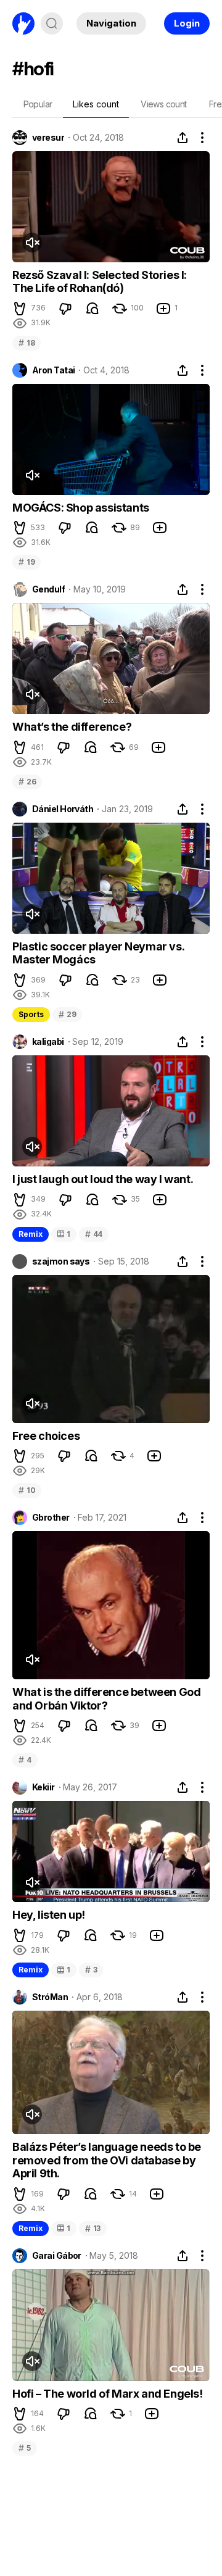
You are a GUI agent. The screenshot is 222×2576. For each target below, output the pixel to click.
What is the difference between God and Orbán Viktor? (106, 1699)
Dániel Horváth (63, 809)
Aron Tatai (53, 370)
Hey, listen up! (49, 1915)
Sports (31, 1014)
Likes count (96, 104)
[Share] (183, 138)
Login (187, 23)
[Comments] (92, 309)
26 (27, 782)
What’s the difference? (72, 727)
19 (27, 562)
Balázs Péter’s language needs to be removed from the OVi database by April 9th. (107, 2160)
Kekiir (43, 1787)
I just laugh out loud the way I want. (103, 1179)
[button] (20, 309)
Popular (38, 104)
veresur (48, 138)
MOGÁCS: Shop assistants (81, 508)
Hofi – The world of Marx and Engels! (108, 2394)
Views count (163, 104)
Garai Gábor (57, 2256)
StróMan (50, 1997)
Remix (31, 1234)
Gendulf (48, 589)
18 (27, 343)
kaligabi (48, 1042)
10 (27, 1490)
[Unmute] (32, 243)
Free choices (46, 1436)
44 (94, 1234)
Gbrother (51, 1518)
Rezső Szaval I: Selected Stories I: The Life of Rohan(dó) (100, 282)
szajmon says (61, 1261)
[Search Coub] (52, 23)
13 (93, 2228)
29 (67, 1014)
